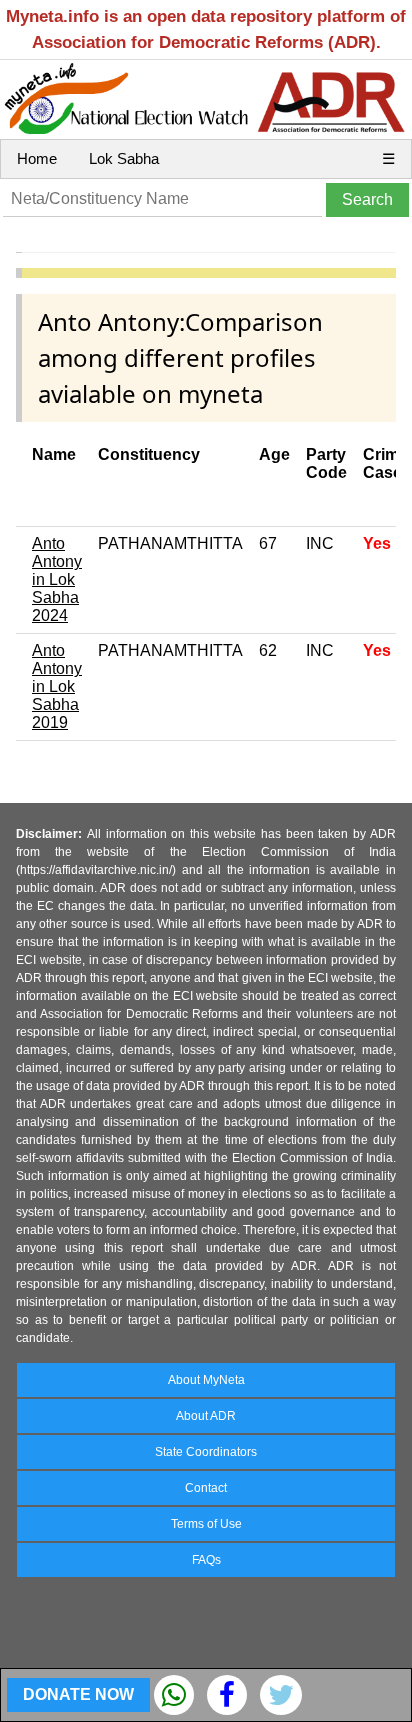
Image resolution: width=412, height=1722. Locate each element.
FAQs (206, 1560)
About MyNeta (206, 1380)
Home (37, 158)
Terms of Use (206, 1524)
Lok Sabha (124, 158)
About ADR (206, 1416)
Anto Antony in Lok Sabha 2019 (57, 686)
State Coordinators (206, 1452)
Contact (206, 1488)
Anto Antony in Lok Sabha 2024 (57, 579)
